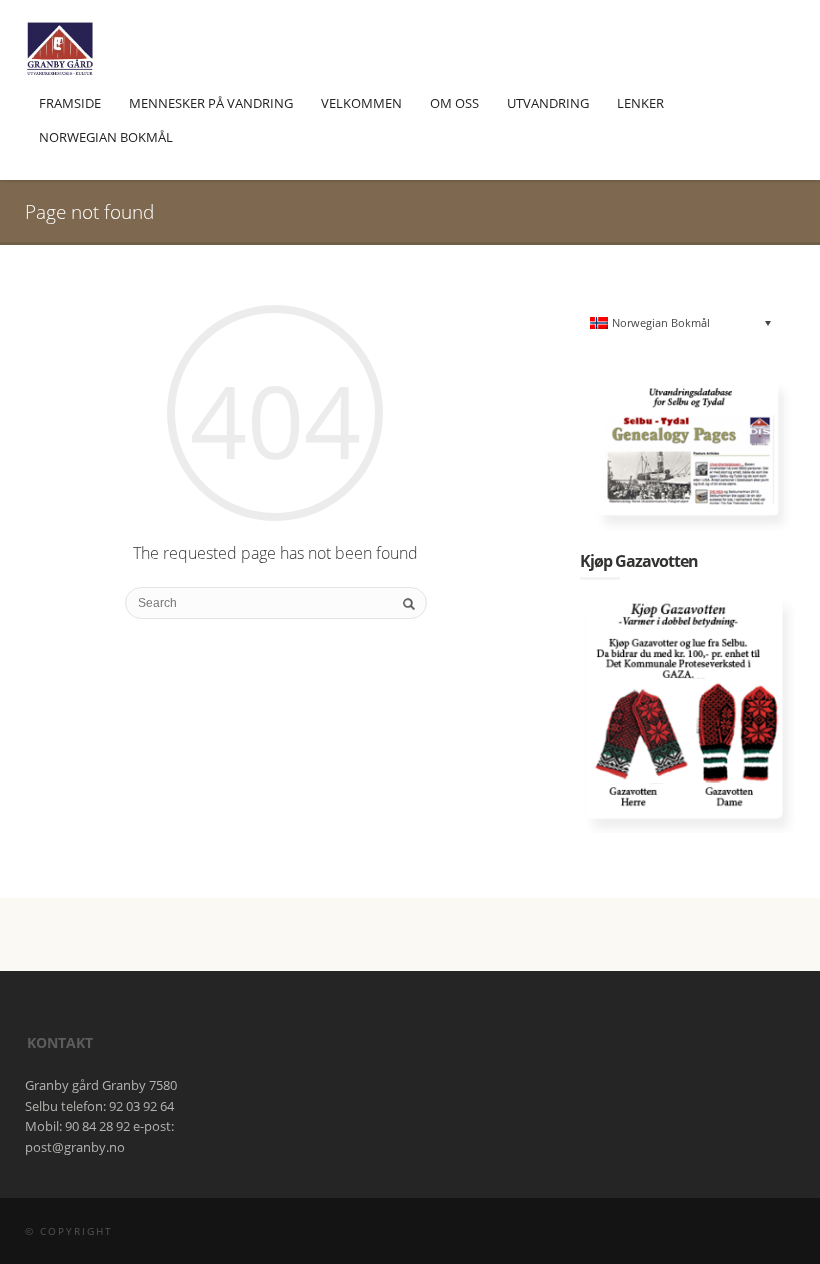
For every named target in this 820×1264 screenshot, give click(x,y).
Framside (70, 103)
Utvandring (548, 103)
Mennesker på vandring (211, 103)
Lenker (640, 103)
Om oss (454, 103)
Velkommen (361, 103)
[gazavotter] (688, 713)
